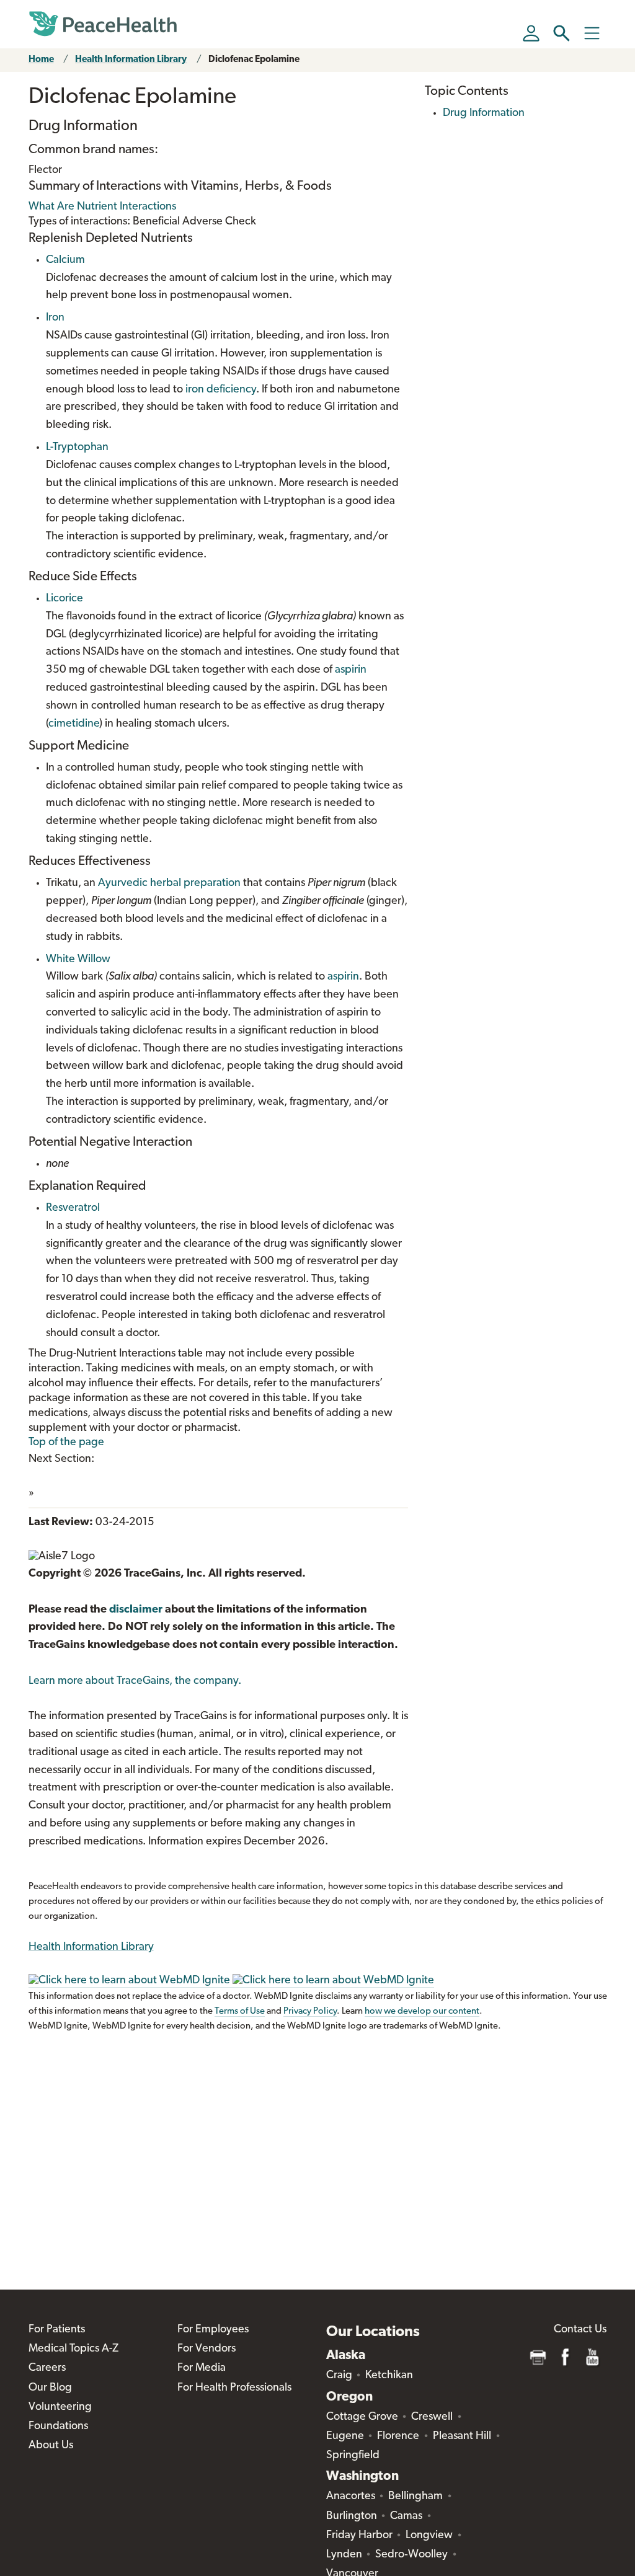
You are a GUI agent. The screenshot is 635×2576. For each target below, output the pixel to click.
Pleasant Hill (462, 2437)
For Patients (57, 2330)
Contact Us (580, 2330)
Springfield (353, 2456)
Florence (398, 2437)
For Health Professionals (234, 2388)
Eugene (345, 2437)
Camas (406, 2516)
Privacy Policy (310, 2012)
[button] (562, 33)
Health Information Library (131, 60)
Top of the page (66, 1443)
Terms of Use (240, 2012)
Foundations (58, 2427)
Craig (339, 2376)
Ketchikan (389, 2376)
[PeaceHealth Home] (103, 24)
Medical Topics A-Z (73, 2349)
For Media (202, 2368)
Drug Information (484, 113)
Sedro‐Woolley (411, 2555)
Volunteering (60, 2407)
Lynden (344, 2555)
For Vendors (206, 2349)
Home (41, 60)
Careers (47, 2368)
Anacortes (351, 2497)
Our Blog (50, 2388)
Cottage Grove (362, 2417)
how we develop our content (422, 2012)
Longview (429, 2536)
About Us (51, 2446)
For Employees (213, 2330)
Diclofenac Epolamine (254, 60)
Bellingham (415, 2497)
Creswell (432, 2417)
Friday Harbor (359, 2536)
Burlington (352, 2516)
